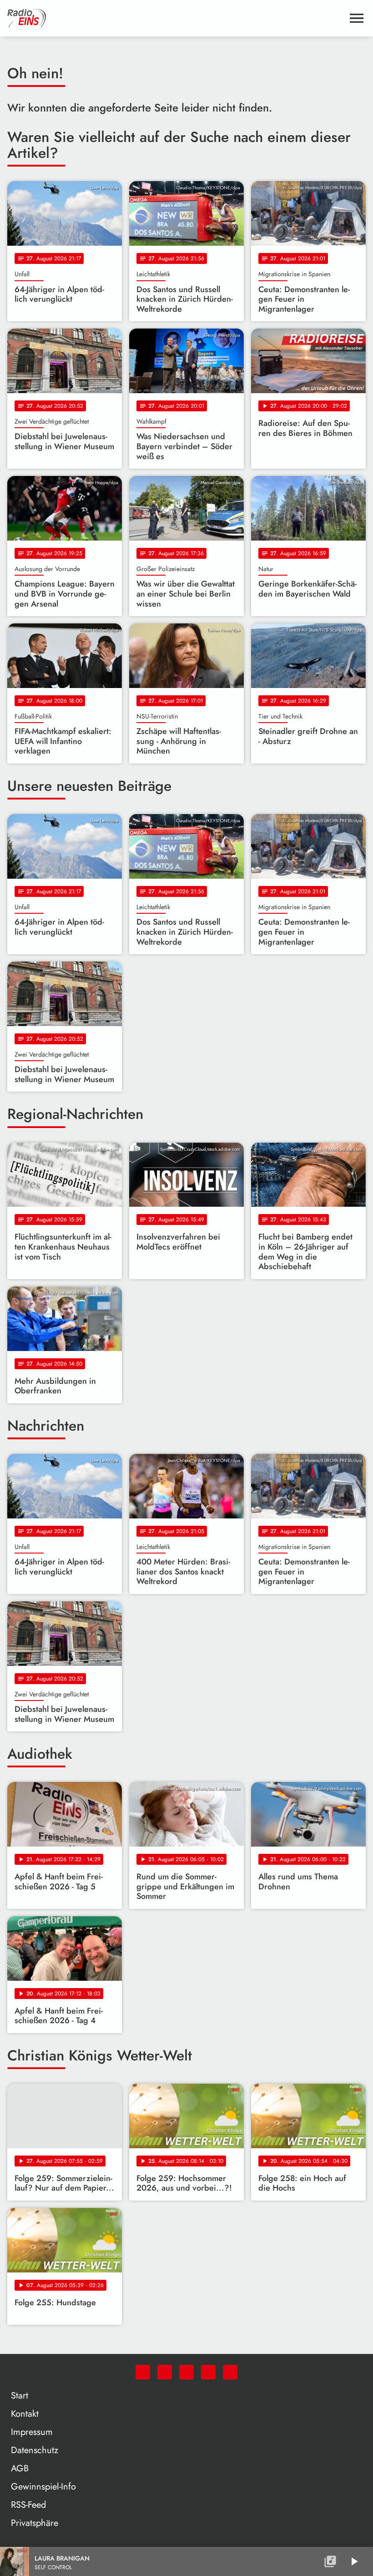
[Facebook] (165, 2372)
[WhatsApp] (143, 2372)
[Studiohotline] (230, 2372)
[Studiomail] (208, 2372)
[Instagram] (186, 2372)
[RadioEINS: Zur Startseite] (176, 18)
